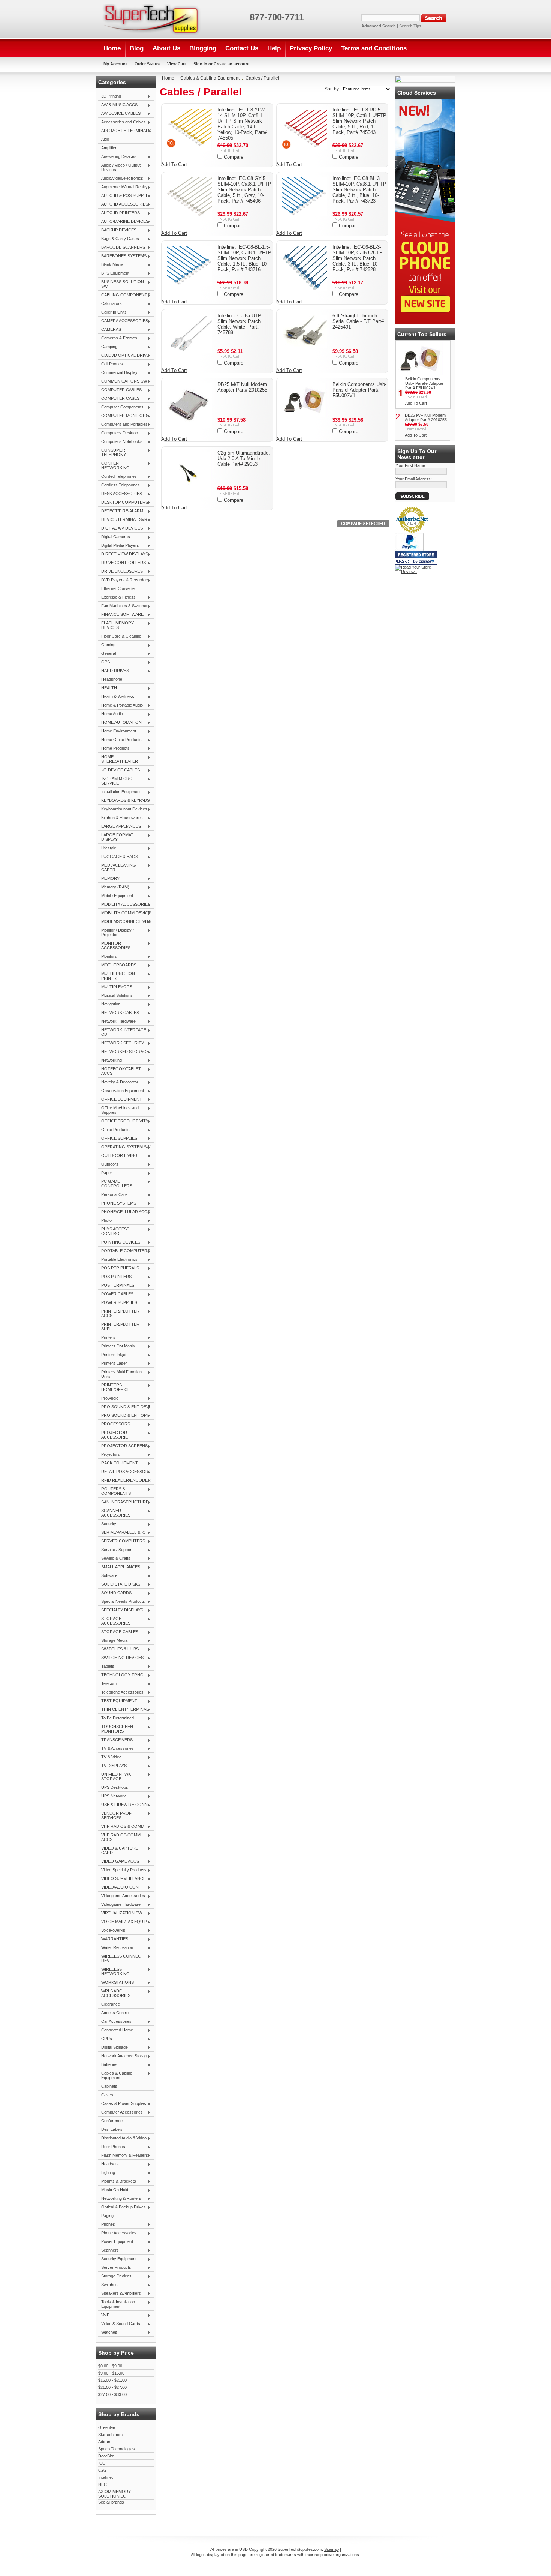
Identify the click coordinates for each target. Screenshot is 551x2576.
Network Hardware (117, 1022)
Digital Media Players (119, 546)
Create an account (232, 64)
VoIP (104, 2315)
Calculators (110, 304)
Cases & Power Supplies (122, 2104)
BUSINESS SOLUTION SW (121, 284)
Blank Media (111, 265)
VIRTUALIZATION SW (120, 1913)
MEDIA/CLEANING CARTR (117, 867)
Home (168, 78)
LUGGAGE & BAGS (118, 857)
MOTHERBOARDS (117, 965)
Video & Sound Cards (119, 2324)
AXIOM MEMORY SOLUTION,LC (115, 2494)
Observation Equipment (121, 1091)
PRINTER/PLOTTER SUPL (119, 1326)
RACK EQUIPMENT (118, 1463)
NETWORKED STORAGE (124, 1052)
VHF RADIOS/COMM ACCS (119, 1837)
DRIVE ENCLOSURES (121, 572)
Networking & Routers (120, 2199)
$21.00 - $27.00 (112, 2387)
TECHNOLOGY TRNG (121, 1675)
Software (108, 1576)
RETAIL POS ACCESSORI (124, 1472)
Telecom (107, 1684)
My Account (115, 64)
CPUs (105, 2039)
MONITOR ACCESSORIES (114, 945)
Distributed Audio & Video (122, 2138)
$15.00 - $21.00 (112, 2380)
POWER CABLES (116, 1294)
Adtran (104, 2442)
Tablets (106, 1667)
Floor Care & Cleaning (120, 636)
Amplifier (109, 148)
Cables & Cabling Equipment (115, 2075)
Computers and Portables (123, 425)
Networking (110, 1061)
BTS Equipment (114, 273)
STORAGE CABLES (118, 1632)
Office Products (114, 1130)
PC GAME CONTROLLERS (115, 1184)
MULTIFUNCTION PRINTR (117, 976)
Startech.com (110, 2435)
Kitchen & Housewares (121, 818)
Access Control (115, 2013)
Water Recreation (116, 1948)
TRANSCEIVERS (115, 1740)
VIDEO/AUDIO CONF (120, 1887)
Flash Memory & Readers (123, 2156)
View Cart (177, 64)
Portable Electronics (118, 1260)
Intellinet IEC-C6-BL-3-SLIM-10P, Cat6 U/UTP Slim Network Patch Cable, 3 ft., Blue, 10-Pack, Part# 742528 (358, 258)
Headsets (109, 2164)
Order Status (147, 64)
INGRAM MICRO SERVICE (115, 781)
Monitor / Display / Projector (116, 932)
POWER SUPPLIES (118, 1303)
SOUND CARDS (115, 1593)
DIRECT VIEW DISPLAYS (123, 554)
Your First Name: (411, 465)
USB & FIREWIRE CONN (123, 1805)
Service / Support (115, 1550)
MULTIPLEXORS (115, 987)
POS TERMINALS (116, 1286)
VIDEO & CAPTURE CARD (118, 1850)
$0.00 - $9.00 (110, 2366)
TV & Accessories (116, 1749)
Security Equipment (117, 2259)
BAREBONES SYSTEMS (122, 256)
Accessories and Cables (122, 122)
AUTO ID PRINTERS (119, 213)
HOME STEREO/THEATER (118, 759)
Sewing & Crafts (114, 1559)
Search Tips (410, 26)
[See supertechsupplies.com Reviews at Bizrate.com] (416, 558)
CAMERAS (110, 330)
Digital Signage (113, 2048)
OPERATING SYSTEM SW (124, 1147)
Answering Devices (117, 157)
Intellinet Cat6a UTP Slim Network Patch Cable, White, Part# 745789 (239, 324)
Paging (107, 2216)
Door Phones (112, 2147)
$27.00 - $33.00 (112, 2394)
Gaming (107, 645)
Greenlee (107, 2427)
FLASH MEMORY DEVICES (116, 625)
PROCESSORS (114, 1424)
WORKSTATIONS (116, 1983)
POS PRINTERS (115, 1277)
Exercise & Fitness (117, 597)
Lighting (107, 2173)
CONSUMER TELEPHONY (112, 452)
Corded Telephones (118, 477)
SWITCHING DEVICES (121, 1658)
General (107, 654)
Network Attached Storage (124, 2056)
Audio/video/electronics (121, 179)
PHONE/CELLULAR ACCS (124, 1212)
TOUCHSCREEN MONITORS (116, 1729)
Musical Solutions (115, 996)
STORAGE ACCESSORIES (114, 1621)
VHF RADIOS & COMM (121, 1827)
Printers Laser (113, 1364)
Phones (107, 2225)
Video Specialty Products (122, 1870)
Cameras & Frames (118, 338)
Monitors (108, 957)
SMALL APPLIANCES (119, 1567)
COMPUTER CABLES (120, 390)
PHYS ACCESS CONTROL (114, 1231)
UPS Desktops (113, 1788)
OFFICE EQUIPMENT (120, 1100)
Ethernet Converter (119, 588)
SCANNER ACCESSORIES (114, 1513)
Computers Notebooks (120, 442)
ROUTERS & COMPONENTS (115, 1491)
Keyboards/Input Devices (123, 809)
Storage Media (113, 1641)
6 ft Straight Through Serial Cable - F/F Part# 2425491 (358, 321)
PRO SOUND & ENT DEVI (124, 1407)
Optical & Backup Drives (122, 2207)
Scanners (109, 2250)
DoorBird (106, 2456)
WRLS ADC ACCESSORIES (114, 1993)
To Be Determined (116, 1718)
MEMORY (109, 879)
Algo (105, 139)
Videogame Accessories (122, 1896)
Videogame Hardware (119, 1905)
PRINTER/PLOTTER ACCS (119, 1313)
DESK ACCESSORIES (120, 494)
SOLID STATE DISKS (119, 1584)
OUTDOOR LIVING (118, 1156)
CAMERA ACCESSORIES (123, 321)
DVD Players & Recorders (124, 580)
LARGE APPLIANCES (120, 827)
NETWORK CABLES (119, 1013)
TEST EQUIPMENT (118, 1701)
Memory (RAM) (114, 887)
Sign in (200, 64)
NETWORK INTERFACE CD (122, 1032)
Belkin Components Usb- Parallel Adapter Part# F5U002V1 (359, 390)
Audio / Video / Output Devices (119, 167)
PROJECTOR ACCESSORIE (113, 1435)
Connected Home (116, 2030)
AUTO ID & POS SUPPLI (123, 196)
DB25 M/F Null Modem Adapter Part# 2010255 (242, 387)
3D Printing (110, 96)
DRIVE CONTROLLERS (122, 563)
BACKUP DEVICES (117, 230)
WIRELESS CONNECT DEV (121, 1958)
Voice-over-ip (112, 1931)
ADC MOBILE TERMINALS (124, 131)
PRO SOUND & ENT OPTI (124, 1416)
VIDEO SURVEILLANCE (122, 1879)
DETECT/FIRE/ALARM (121, 511)
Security (107, 1524)
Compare (234, 157)
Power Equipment (116, 2242)
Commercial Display (118, 373)
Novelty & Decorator (118, 1082)
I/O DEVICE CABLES (119, 770)
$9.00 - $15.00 (111, 2373)
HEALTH (108, 688)
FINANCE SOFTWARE (121, 615)
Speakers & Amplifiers (120, 2294)
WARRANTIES (113, 1939)
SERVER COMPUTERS (122, 1541)
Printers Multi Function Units (120, 1374)
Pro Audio (108, 1398)
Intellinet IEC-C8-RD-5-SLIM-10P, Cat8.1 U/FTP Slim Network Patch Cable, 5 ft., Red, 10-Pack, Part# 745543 (359, 121)
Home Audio (111, 714)
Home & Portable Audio (121, 705)
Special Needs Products (122, 1602)
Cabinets (109, 2086)
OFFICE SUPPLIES (118, 1139)
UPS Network (112, 1796)
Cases (107, 2095)
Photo (105, 1221)
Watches (108, 2333)
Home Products (114, 749)
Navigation (109, 1004)
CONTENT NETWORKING (114, 465)
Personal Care (113, 1195)
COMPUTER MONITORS (123, 416)
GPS (104, 662)
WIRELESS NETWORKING (114, 1971)
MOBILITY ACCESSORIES (124, 905)
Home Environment (117, 731)
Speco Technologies (117, 2449)
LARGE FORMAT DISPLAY (116, 837)
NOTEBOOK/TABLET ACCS (120, 1071)
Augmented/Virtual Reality (123, 187)
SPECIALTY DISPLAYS (121, 1610)
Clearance (111, 2004)
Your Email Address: (414, 479)
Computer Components (121, 407)
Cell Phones (111, 364)
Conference (112, 2121)
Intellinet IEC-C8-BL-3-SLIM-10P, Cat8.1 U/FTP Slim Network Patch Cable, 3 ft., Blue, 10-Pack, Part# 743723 (359, 190)
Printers (107, 1338)
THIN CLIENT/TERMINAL (123, 1710)
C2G (103, 2470)
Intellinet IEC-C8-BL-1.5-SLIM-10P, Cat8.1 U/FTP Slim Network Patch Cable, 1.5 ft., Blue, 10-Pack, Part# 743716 (244, 258)
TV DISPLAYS (112, 1766)
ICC (102, 2463)
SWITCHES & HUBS (118, 1649)
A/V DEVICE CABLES (119, 114)
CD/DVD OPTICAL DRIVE (124, 356)
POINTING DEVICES (119, 1242)
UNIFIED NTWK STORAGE (115, 1776)
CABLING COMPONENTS (124, 295)
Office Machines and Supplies (118, 1110)
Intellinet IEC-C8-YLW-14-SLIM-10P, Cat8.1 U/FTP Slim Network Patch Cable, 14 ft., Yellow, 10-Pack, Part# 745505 (242, 124)
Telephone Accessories (121, 1692)
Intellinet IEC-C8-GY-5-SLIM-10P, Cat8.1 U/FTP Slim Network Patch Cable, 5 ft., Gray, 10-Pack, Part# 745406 (244, 190)
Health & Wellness (116, 697)
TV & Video (110, 1757)
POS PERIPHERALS (119, 1268)
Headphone (112, 679)
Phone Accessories (117, 2233)
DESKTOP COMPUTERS (123, 503)
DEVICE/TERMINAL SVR (123, 520)
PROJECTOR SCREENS (123, 1446)
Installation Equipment (119, 792)
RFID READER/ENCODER (124, 1481)
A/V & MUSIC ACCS (118, 105)
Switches (108, 2285)
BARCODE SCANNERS (122, 248)
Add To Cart (174, 164)
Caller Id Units (112, 312)
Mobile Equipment (116, 896)
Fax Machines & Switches (123, 606)
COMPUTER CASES (119, 399)
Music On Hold (113, 2190)
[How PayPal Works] (409, 549)
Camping (108, 347)
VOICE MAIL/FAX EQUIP (123, 1922)
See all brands (111, 2502)
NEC (103, 2484)
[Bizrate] (428, 562)
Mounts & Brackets (117, 2181)
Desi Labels (112, 2129)
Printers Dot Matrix (117, 1346)
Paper (105, 1173)
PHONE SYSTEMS (117, 1203)
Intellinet (106, 2477)
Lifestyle (107, 848)
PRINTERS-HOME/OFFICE (114, 1387)
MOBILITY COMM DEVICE (124, 913)
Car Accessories (115, 2022)
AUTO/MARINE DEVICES (123, 222)
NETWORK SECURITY (121, 1043)
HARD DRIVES (114, 671)
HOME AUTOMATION (120, 723)
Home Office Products (120, 740)
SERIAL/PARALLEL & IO (122, 1533)
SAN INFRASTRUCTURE (123, 1502)
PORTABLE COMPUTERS (124, 1251)
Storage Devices (115, 2276)
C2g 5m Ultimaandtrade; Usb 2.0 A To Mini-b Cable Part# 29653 (244, 458)
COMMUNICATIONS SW (123, 381)
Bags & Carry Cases (119, 239)
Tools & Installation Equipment (117, 2304)
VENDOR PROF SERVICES (115, 1815)
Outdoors (108, 1164)
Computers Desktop (118, 433)
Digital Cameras (114, 537)
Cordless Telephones (119, 485)
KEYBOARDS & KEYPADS (124, 801)
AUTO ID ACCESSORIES (123, 204)
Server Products (115, 2268)
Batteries (108, 2065)
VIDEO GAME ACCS (119, 1862)
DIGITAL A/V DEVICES (121, 528)
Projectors (109, 1455)
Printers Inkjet (112, 1355)
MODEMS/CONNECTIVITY (125, 922)
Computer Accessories (121, 2112)
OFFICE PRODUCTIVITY (123, 1121)
